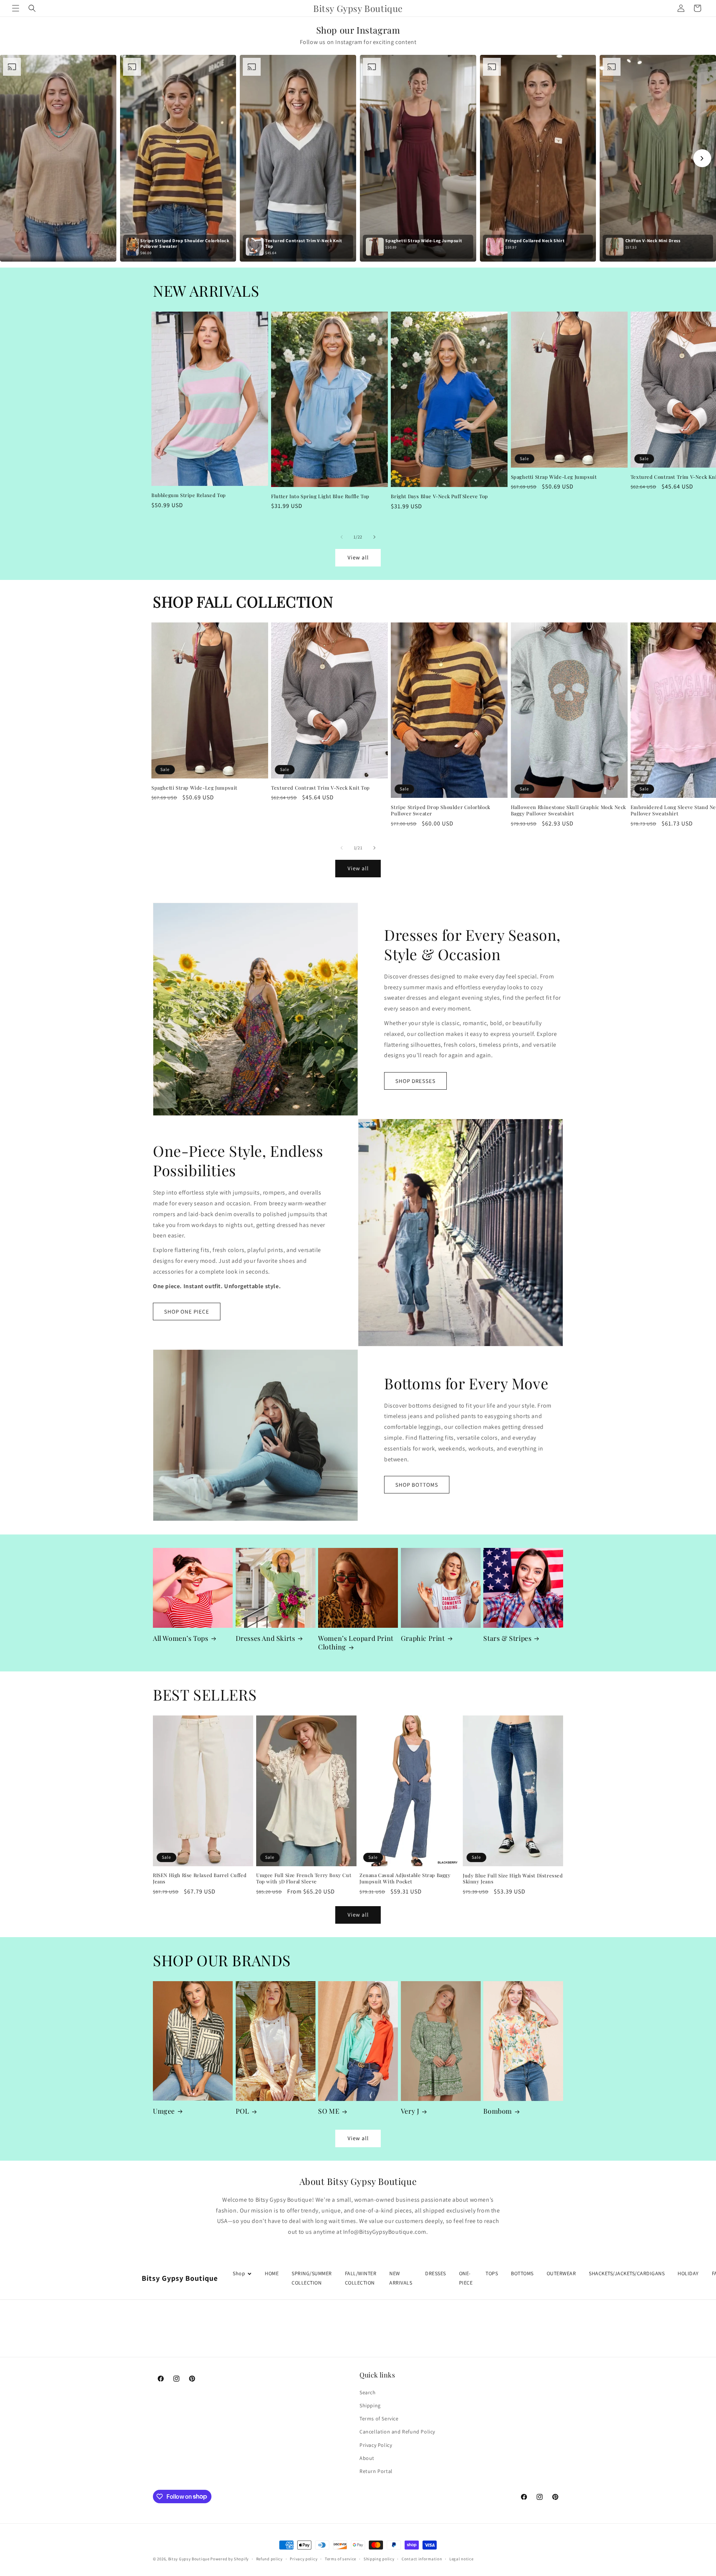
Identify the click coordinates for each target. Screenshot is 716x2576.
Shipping (370, 2405)
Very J (410, 2111)
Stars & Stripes (507, 1638)
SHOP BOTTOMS (417, 1485)
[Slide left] (342, 537)
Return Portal (376, 2471)
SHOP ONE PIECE (187, 1312)
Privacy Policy (376, 2445)
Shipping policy (379, 2558)
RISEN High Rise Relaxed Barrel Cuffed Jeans (200, 1878)
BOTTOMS (522, 2273)
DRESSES (436, 2273)
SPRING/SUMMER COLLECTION (312, 2278)
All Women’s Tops (181, 1638)
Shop (239, 2273)
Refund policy (269, 2558)
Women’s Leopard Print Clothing (356, 1643)
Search (368, 2392)
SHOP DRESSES (415, 1081)
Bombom (498, 2111)
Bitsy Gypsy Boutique (189, 2559)
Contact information (422, 2558)
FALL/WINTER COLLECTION (361, 2278)
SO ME (329, 2111)
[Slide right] (374, 537)
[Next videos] (702, 158)
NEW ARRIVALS (401, 2278)
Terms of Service (379, 2419)
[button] (16, 8)
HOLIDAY (688, 2273)
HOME (272, 2273)
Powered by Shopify (230, 2559)
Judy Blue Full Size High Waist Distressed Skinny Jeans (513, 1879)
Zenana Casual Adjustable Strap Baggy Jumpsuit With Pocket (405, 1878)
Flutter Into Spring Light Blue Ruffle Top (320, 496)
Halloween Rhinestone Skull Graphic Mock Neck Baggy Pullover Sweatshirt (569, 810)
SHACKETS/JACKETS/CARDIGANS (627, 2273)
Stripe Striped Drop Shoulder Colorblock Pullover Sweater (440, 810)
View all (358, 557)
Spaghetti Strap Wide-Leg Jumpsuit (554, 477)
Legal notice (461, 2558)
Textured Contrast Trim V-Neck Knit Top (321, 788)
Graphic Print (423, 1638)
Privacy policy (304, 2558)
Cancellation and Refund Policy (397, 2432)
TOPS (492, 2273)
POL (243, 2111)
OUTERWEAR (561, 2273)
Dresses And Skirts (266, 1638)
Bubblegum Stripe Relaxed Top (189, 495)
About (367, 2458)
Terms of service (340, 2558)
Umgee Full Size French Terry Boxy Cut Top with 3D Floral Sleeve (304, 1878)
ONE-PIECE (466, 2278)
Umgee (164, 2111)
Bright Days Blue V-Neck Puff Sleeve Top (439, 496)
